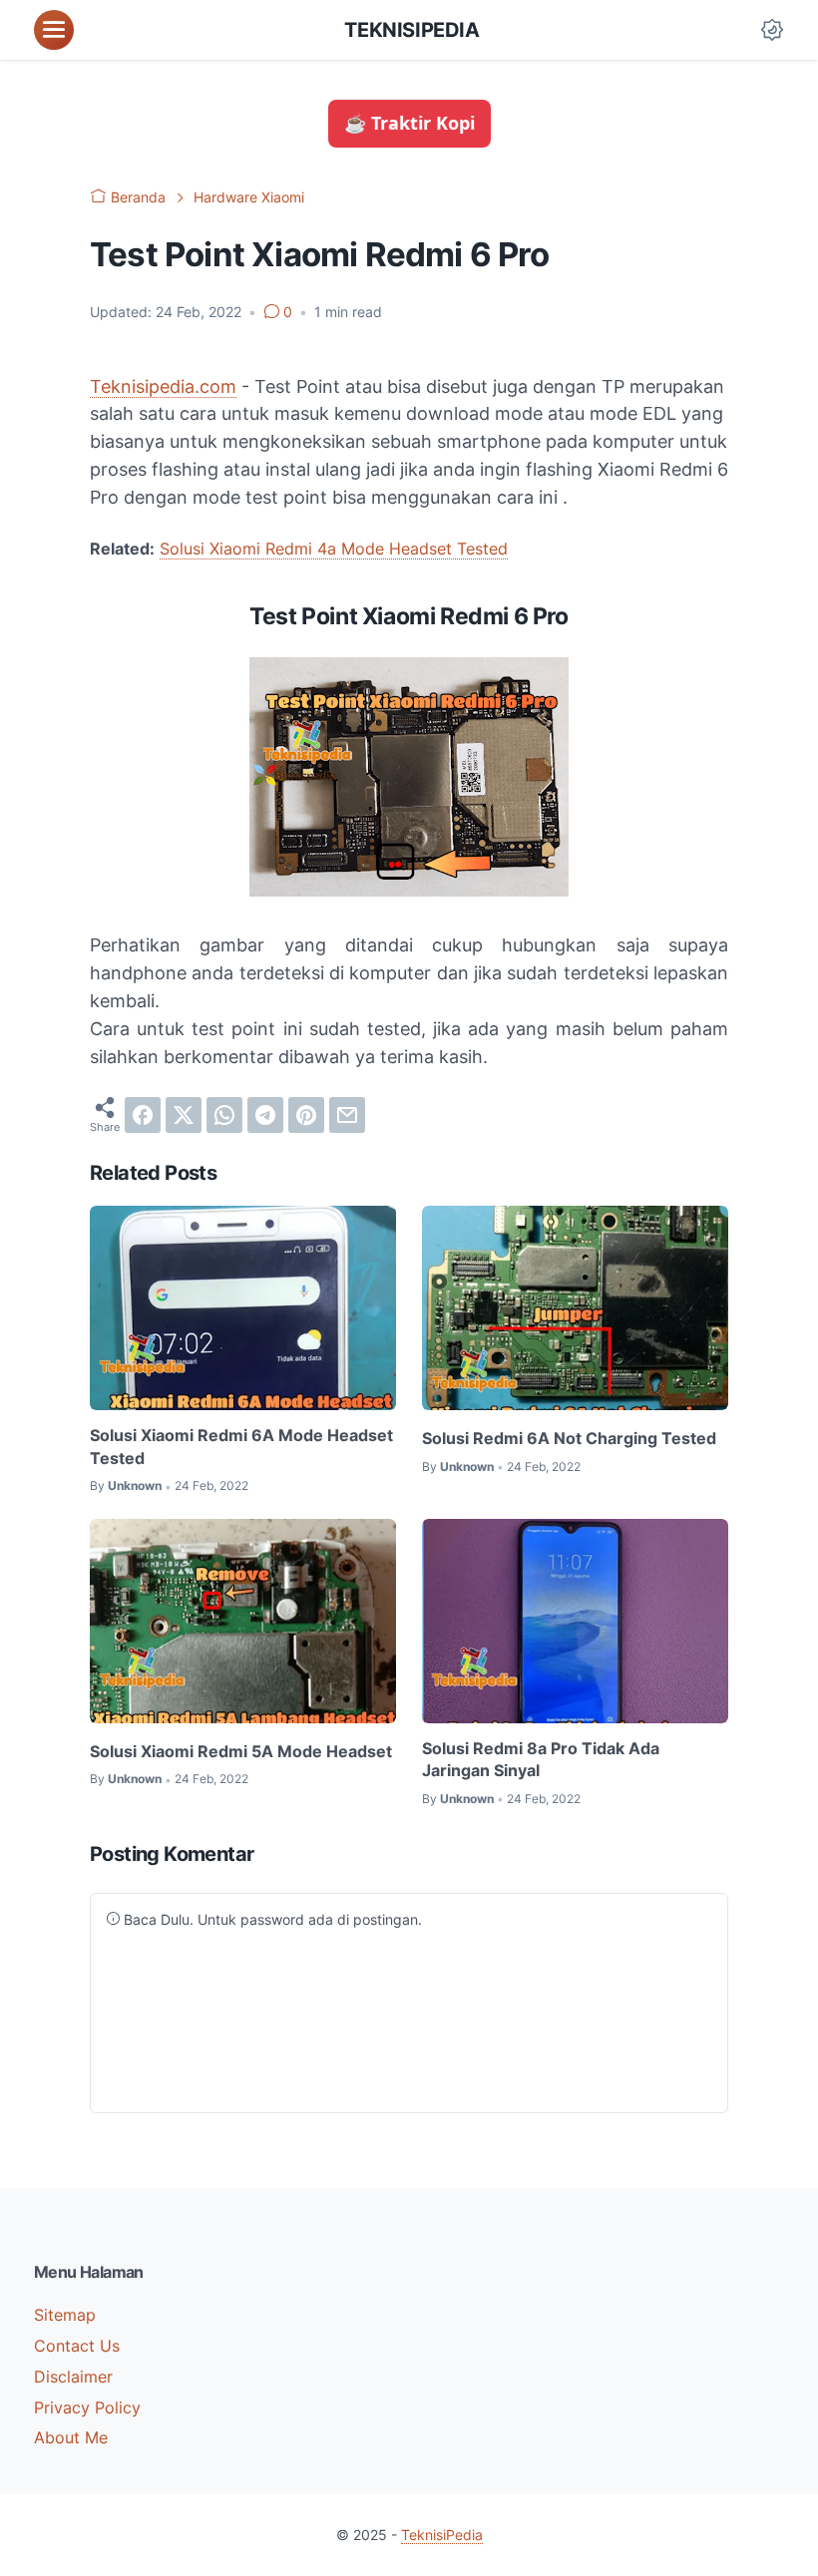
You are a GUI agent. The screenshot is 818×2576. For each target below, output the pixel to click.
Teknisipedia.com (163, 386)
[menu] (54, 30)
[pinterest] (306, 1115)
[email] (347, 1115)
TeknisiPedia (411, 30)
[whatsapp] (224, 1115)
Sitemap (65, 2315)
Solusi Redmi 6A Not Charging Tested (569, 1438)
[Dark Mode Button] (772, 30)
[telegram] (265, 1115)
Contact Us (77, 2346)
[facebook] (143, 1115)
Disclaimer (73, 2377)
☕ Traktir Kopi (409, 123)
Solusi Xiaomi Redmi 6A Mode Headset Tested (241, 1446)
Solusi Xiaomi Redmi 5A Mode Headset (241, 1751)
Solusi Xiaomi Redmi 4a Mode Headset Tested (334, 549)
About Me (71, 2437)
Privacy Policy (87, 2407)
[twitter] (184, 1115)
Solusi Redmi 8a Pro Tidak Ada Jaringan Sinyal (541, 1759)
